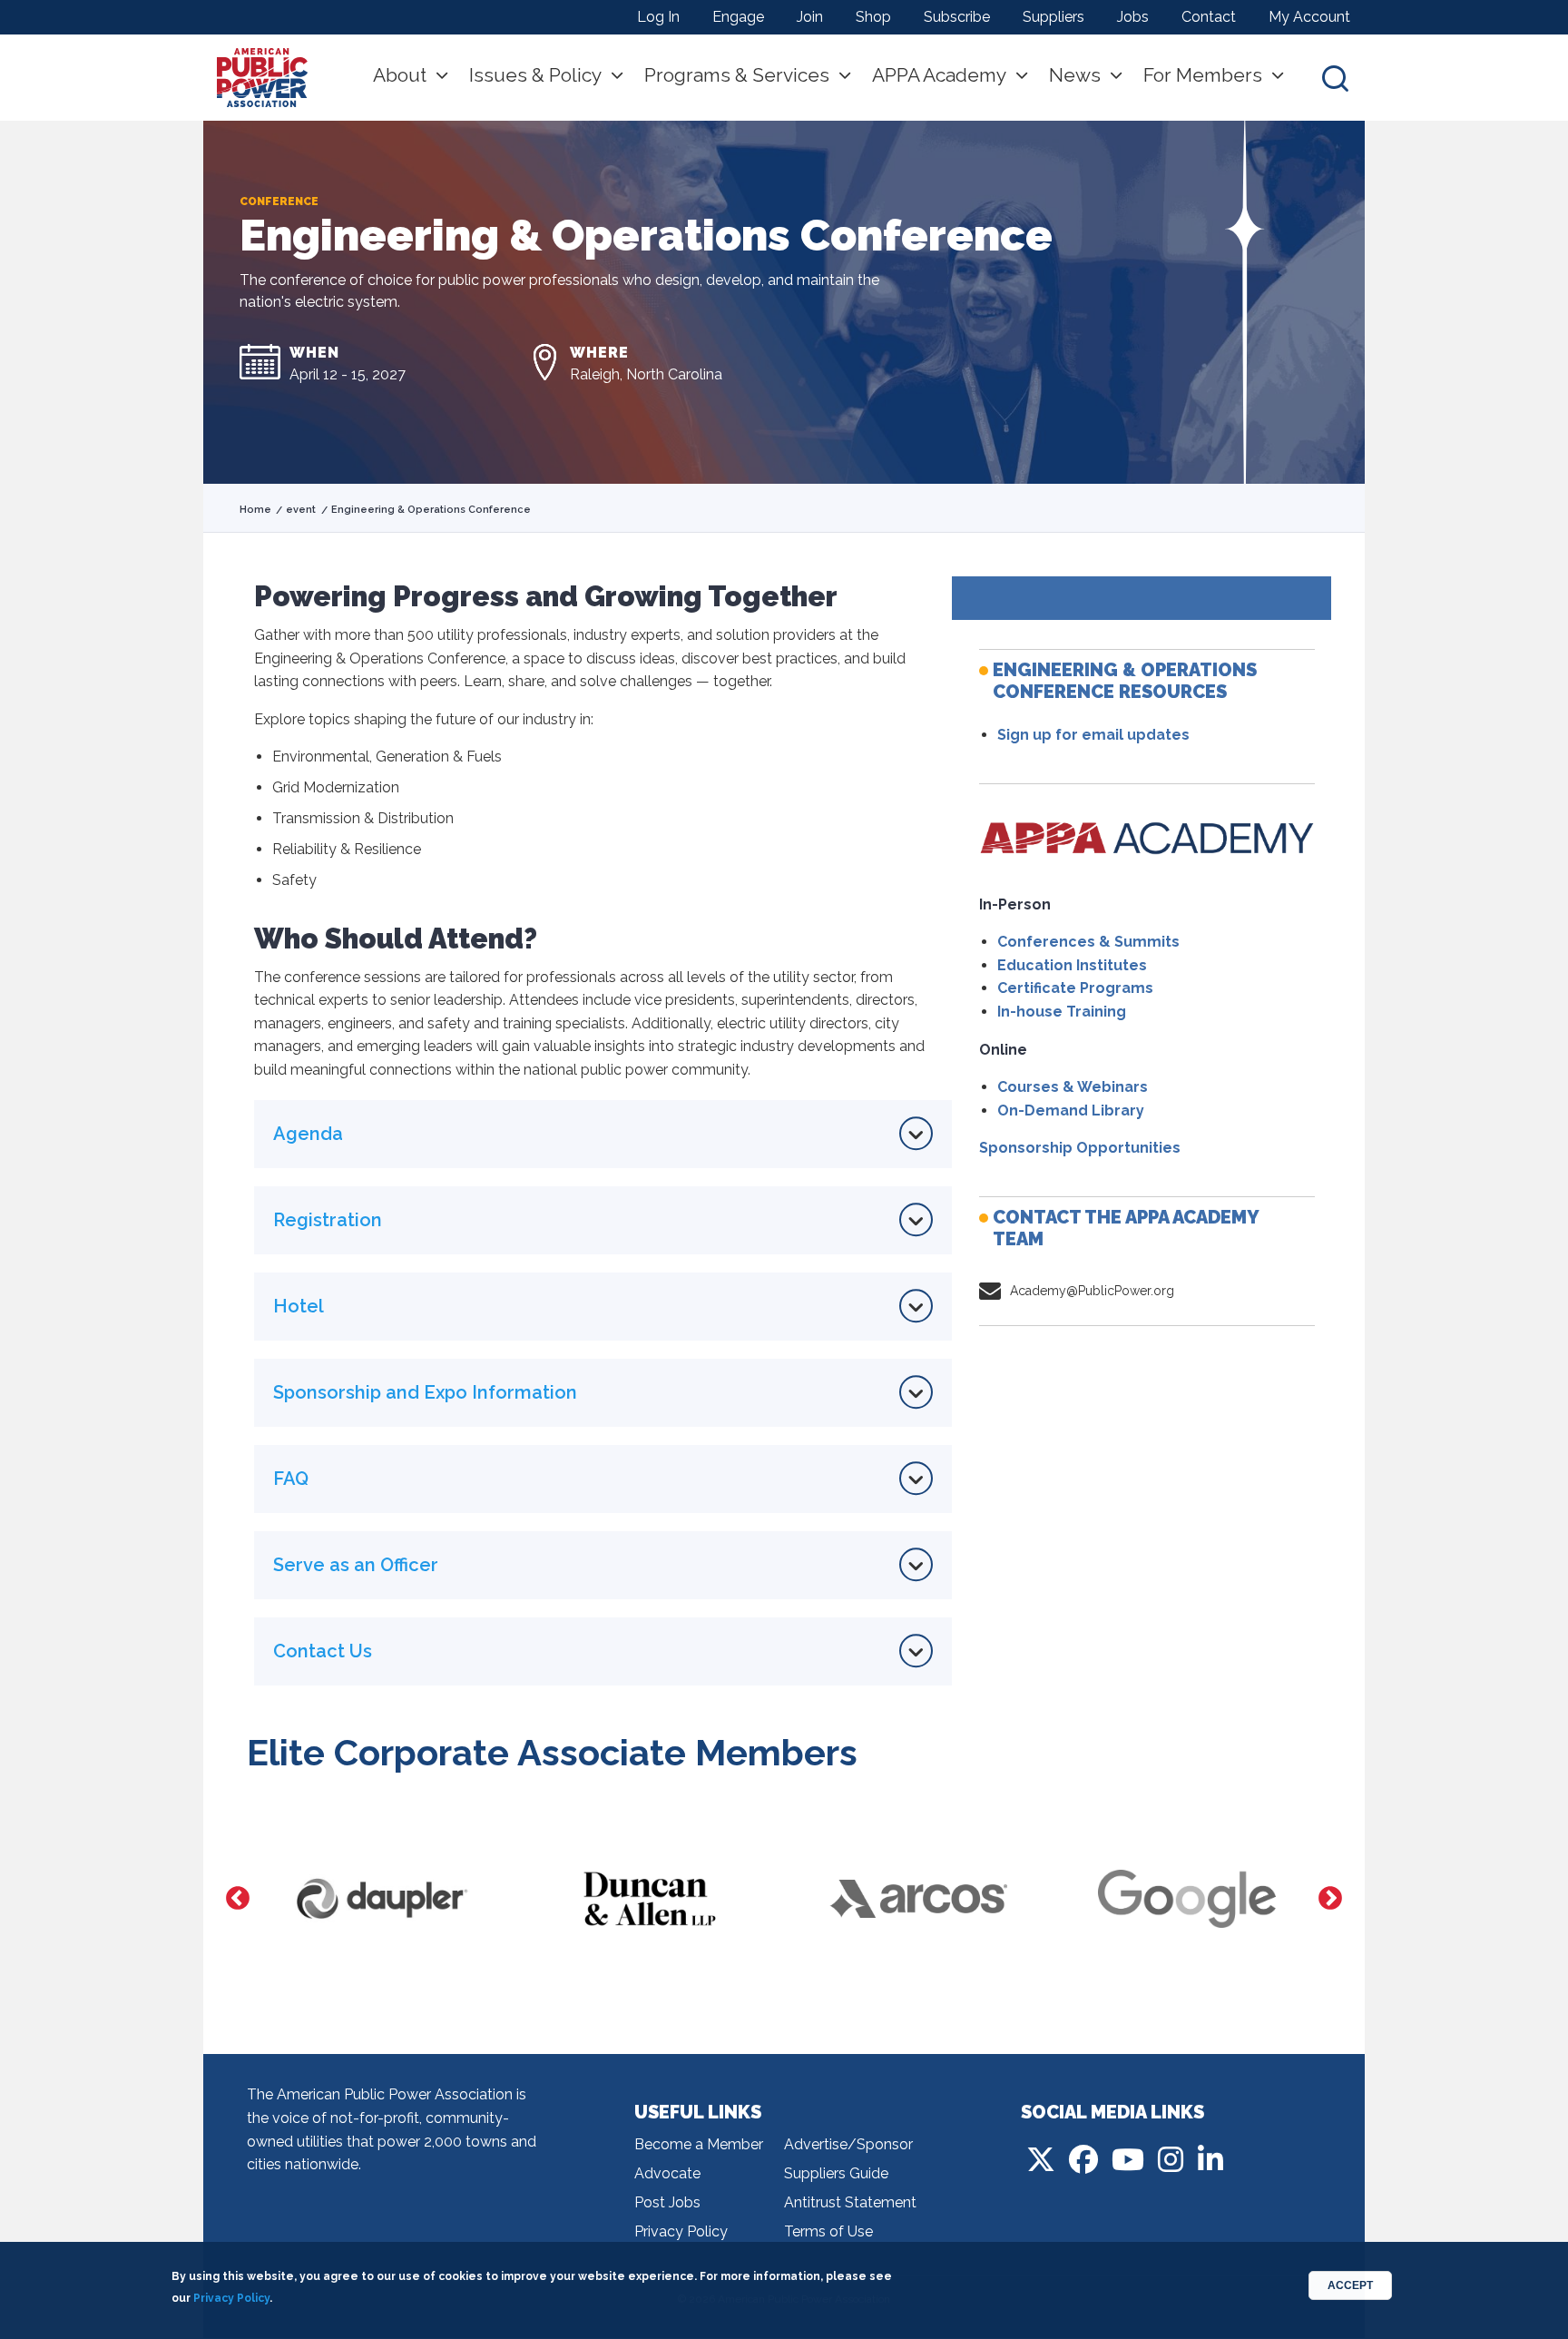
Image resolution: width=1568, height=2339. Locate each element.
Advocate (667, 2173)
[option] (381, 1899)
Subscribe (957, 17)
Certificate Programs (1075, 988)
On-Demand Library (1071, 1111)
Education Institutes (1072, 965)
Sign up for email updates (1093, 735)
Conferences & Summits (1088, 942)
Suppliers (1053, 17)
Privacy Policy (681, 2231)
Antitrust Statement (850, 2202)
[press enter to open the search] (1335, 78)
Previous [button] (238, 1899)
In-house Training (1062, 1012)
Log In (658, 17)
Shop (873, 17)
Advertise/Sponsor (848, 2144)
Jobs (1133, 17)
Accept (1350, 2285)
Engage (738, 17)
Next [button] (1330, 1899)
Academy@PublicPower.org (1092, 1291)
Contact (1209, 17)
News (1075, 75)
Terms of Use (828, 2231)
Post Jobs (667, 2202)
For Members (1203, 75)
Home (255, 510)
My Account (1309, 17)
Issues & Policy (535, 75)
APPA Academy (939, 75)
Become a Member (699, 2144)
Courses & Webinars (1073, 1087)
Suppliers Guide (836, 2173)
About (400, 75)
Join (810, 17)
